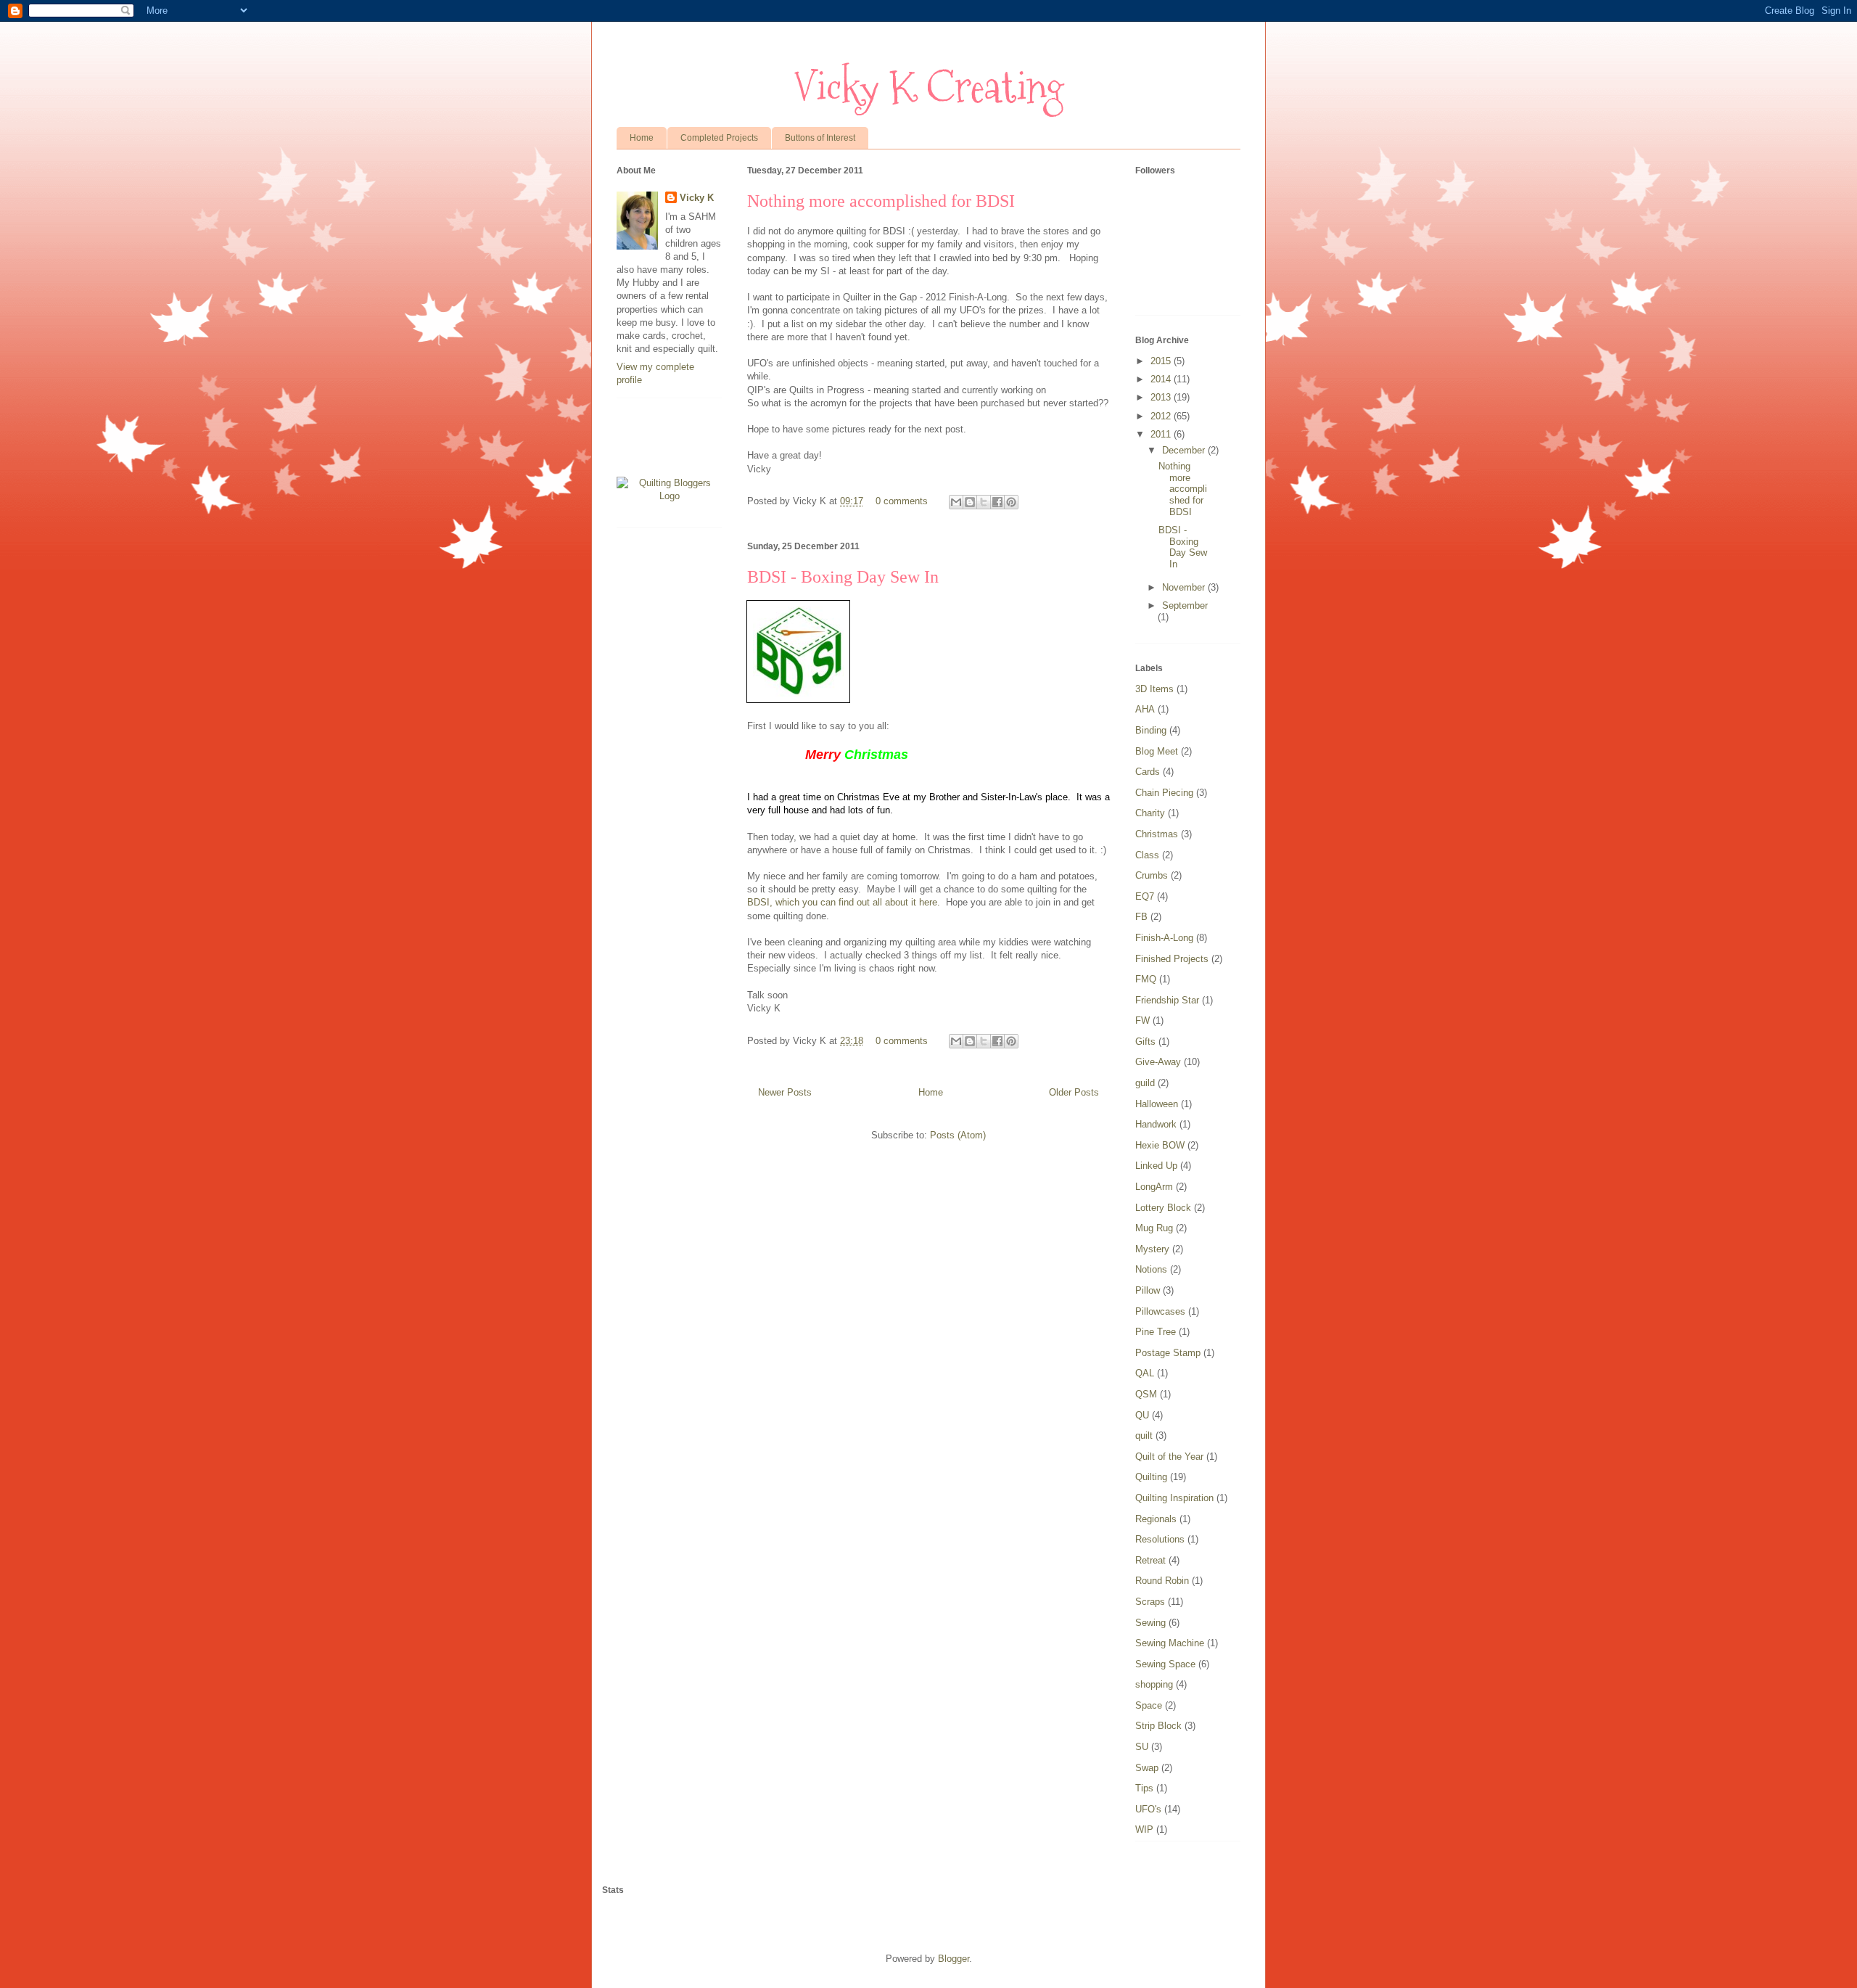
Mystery (1152, 1249)
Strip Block (1158, 1726)
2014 (1162, 379)
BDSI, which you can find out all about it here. (844, 902)
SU (1142, 1747)
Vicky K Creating (929, 87)
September (1185, 605)
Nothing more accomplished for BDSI (881, 201)
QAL (1145, 1373)
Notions (1151, 1269)
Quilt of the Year (1169, 1457)
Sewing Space (1165, 1664)
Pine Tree (1156, 1332)
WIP (1144, 1829)
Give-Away (1158, 1062)
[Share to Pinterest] (1011, 502)
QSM (1146, 1394)
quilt (1144, 1435)
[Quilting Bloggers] (669, 496)
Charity (1150, 813)
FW (1142, 1020)
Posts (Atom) (958, 1135)
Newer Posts (785, 1092)
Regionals (1156, 1519)
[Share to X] (984, 502)
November (1185, 587)
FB (1141, 917)
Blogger (954, 1959)
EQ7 (1145, 896)
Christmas (1157, 834)
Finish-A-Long (1164, 938)
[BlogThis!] (970, 502)
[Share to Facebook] (997, 502)
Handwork (1156, 1124)
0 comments (902, 501)
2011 (1162, 434)
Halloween (1157, 1104)
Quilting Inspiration (1174, 1498)
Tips (1144, 1788)
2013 (1162, 397)
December (1185, 450)
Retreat (1150, 1560)
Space (1149, 1705)
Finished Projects (1172, 959)
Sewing (1150, 1623)
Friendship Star (1167, 1000)
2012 (1162, 416)
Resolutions (1160, 1539)
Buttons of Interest (820, 138)
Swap (1147, 1768)
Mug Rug (1154, 1228)
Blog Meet (1157, 751)
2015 (1162, 361)
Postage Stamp (1168, 1353)
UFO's (1148, 1809)
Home (642, 138)
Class (1147, 855)
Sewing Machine (1170, 1643)
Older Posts (1074, 1092)
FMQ (1146, 979)
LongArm (1154, 1187)
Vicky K (697, 198)
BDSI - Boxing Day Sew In (843, 577)
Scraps (1150, 1602)
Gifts (1145, 1042)
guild (1145, 1083)
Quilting (1151, 1477)
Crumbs (1152, 875)
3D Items (1154, 689)
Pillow (1148, 1290)
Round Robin (1162, 1581)
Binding (1151, 730)
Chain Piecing (1164, 793)
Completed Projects (719, 138)
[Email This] (956, 502)
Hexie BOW (1160, 1145)
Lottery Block (1163, 1208)
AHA (1145, 709)
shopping (1154, 1684)
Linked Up (1156, 1166)
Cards (1148, 772)
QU (1142, 1415)
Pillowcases (1160, 1311)
